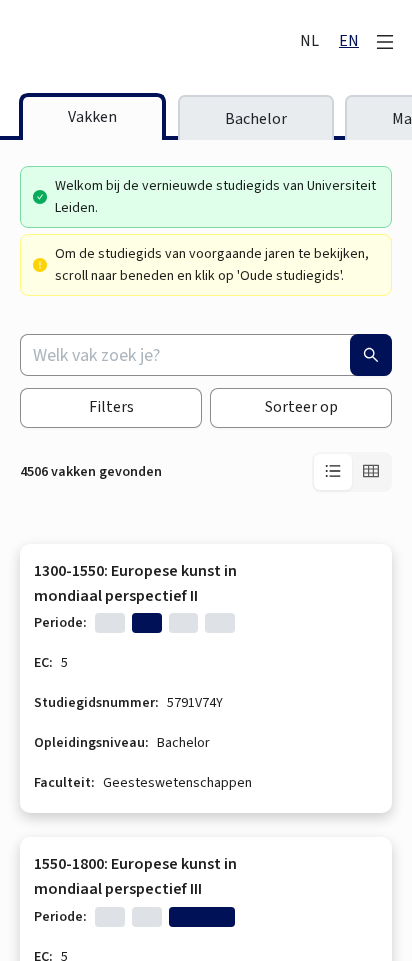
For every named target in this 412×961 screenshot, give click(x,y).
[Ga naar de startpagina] (150, 42)
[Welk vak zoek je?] (371, 355)
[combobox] (206, 355)
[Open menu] (385, 42)
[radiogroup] (352, 472)
